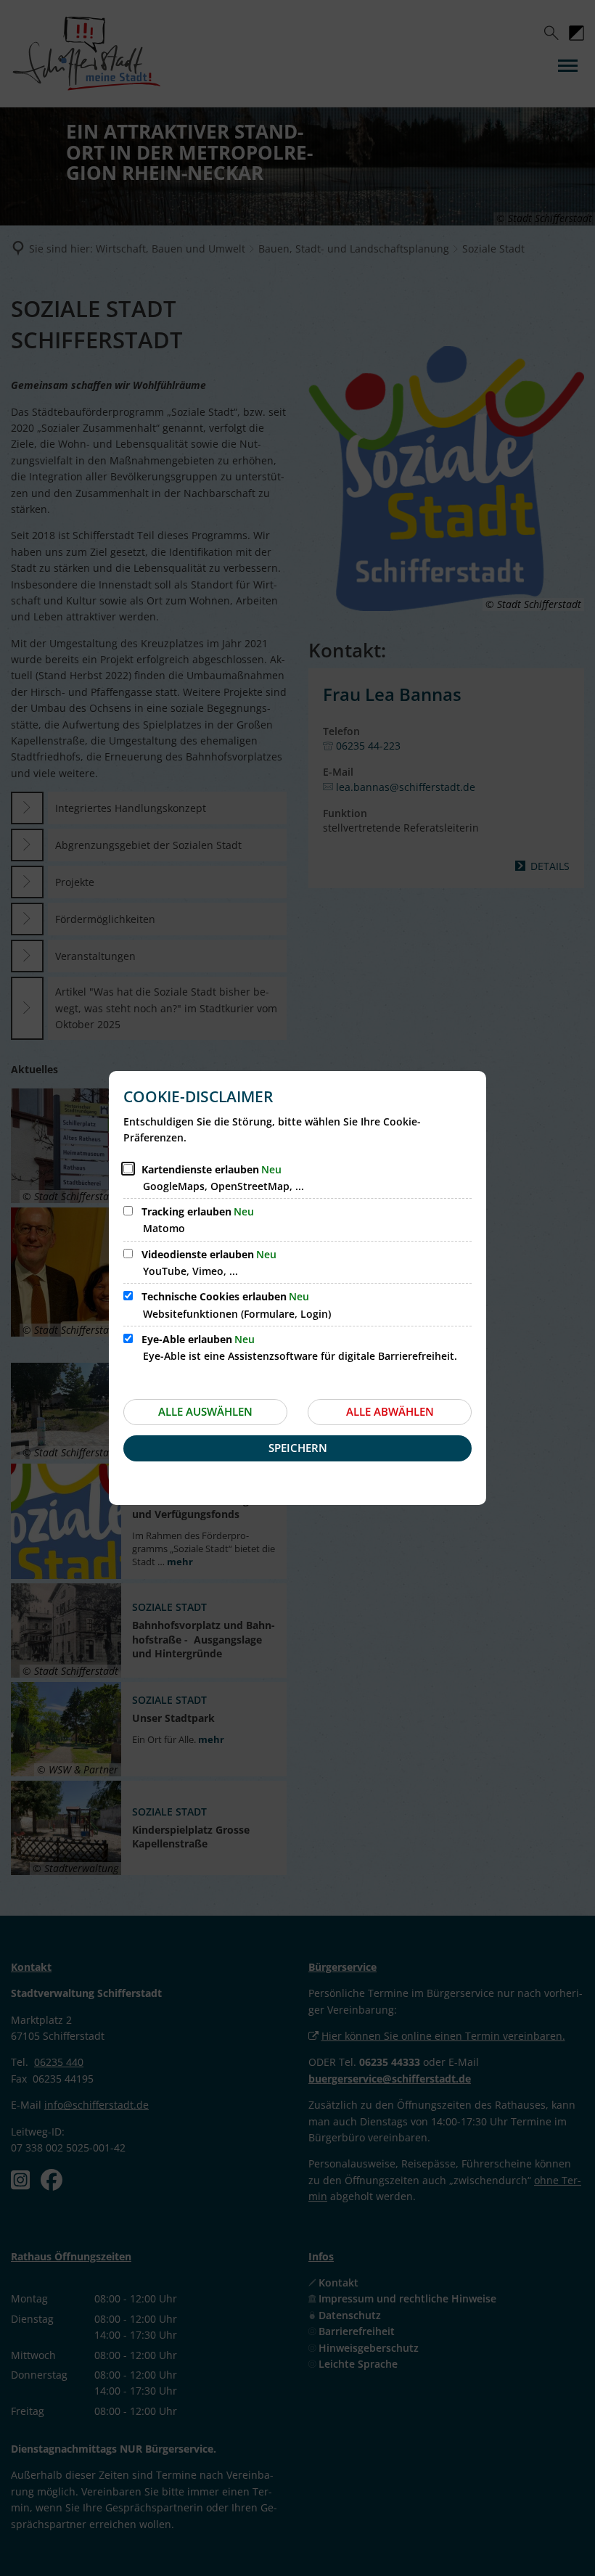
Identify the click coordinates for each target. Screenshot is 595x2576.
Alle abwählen (390, 1411)
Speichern (298, 1448)
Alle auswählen (205, 1411)
